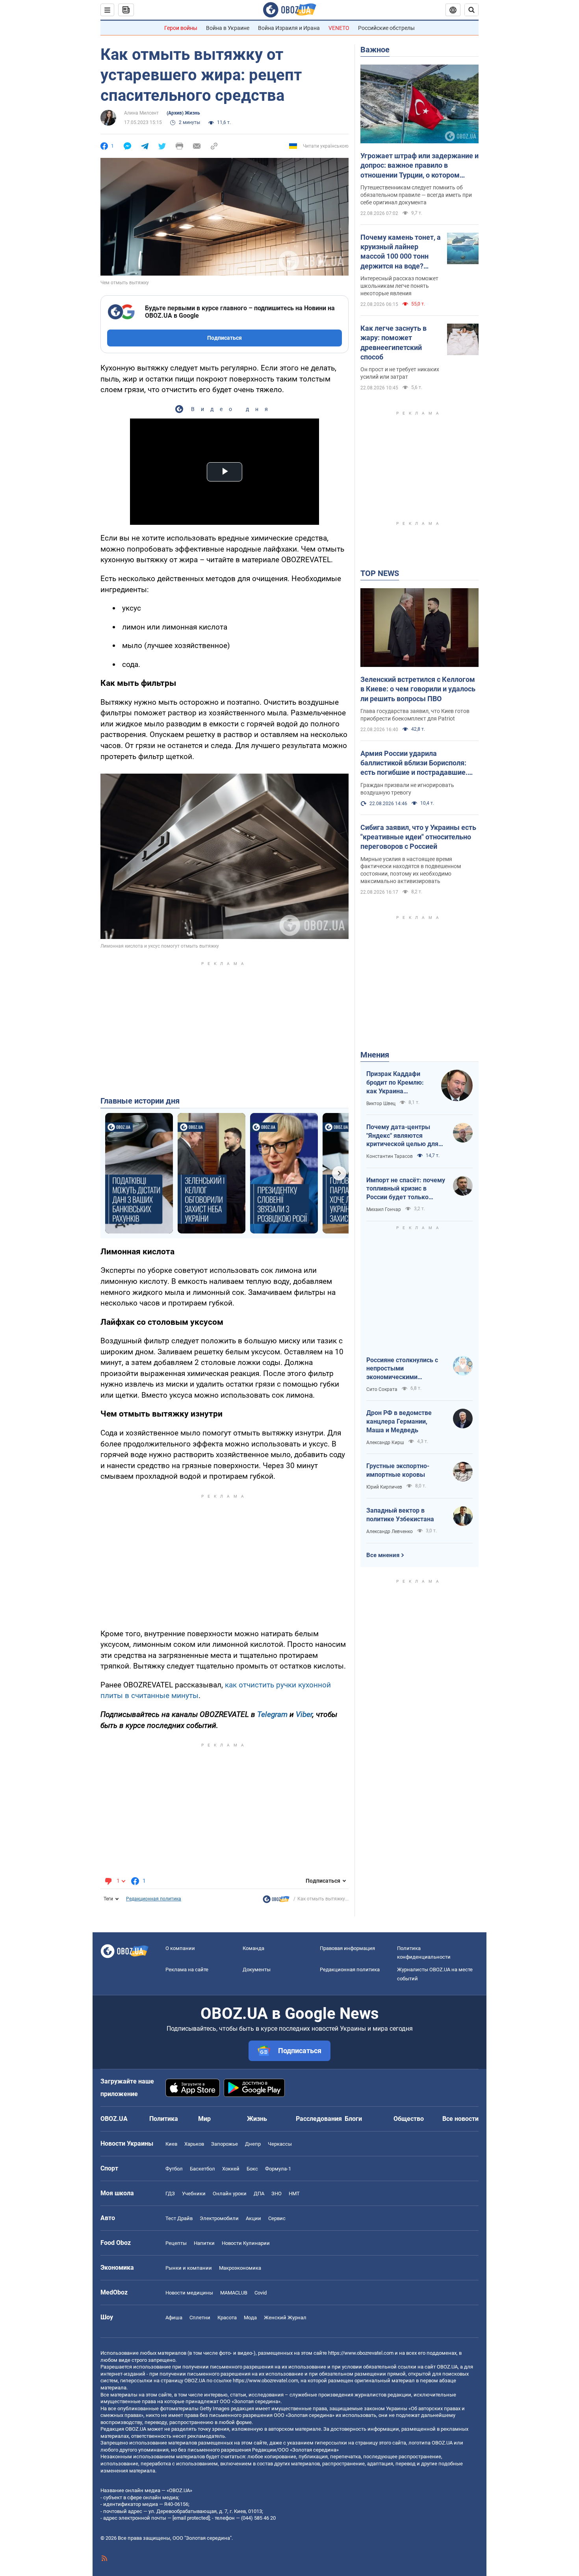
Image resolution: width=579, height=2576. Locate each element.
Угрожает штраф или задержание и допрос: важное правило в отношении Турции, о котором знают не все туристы (419, 166)
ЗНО (277, 2194)
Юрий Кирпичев (384, 1487)
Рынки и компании (189, 2268)
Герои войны (181, 28)
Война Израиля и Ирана (289, 28)
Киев (171, 2144)
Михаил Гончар (384, 1209)
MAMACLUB (234, 2293)
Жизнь (257, 2119)
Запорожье (225, 2144)
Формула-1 (278, 2169)
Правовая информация (347, 1948)
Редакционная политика (154, 1899)
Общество (409, 2119)
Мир (204, 2119)
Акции (253, 2218)
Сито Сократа (382, 1389)
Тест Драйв (179, 2218)
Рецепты (176, 2243)
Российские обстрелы (386, 28)
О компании (180, 1948)
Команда (253, 1948)
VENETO (339, 28)
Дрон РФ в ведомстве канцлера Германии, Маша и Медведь (399, 1421)
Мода (250, 2318)
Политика (164, 2119)
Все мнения (383, 1555)
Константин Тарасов (390, 1156)
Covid (261, 2293)
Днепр (253, 2144)
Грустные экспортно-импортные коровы (398, 1470)
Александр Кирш (385, 1443)
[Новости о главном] (276, 1901)
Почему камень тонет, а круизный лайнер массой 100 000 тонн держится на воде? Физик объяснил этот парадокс (401, 252)
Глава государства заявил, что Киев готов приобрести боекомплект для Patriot (415, 715)
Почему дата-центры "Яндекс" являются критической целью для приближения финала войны (402, 1136)
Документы (257, 1970)
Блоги (353, 2119)
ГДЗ (170, 2194)
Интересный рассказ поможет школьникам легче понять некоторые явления (399, 286)
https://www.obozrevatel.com (361, 2353)
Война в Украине (228, 28)
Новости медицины (189, 2293)
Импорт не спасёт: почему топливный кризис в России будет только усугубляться (406, 1189)
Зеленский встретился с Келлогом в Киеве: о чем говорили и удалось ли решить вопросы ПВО (418, 689)
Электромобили (219, 2218)
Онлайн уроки (230, 2194)
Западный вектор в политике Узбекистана (400, 1515)
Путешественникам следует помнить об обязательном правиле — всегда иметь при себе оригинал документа (416, 195)
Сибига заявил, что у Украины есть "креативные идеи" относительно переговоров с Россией (418, 837)
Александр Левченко (390, 1532)
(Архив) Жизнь (183, 113)
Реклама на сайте (187, 1970)
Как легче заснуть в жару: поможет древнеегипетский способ (393, 343)
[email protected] (191, 2518)
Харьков (194, 2144)
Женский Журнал (285, 2318)
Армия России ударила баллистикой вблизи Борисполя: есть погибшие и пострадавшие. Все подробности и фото (414, 763)
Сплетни (200, 2318)
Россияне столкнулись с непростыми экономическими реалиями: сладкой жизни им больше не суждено (406, 1369)
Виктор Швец (381, 1104)
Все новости (460, 2119)
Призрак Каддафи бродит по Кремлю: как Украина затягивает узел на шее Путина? (395, 1083)
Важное (375, 50)
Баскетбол (202, 2169)
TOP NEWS (380, 573)
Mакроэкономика (240, 2268)
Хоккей (231, 2169)
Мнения (375, 1055)
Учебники (194, 2194)
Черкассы (280, 2144)
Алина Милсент (141, 113)
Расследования (319, 2119)
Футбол (174, 2169)
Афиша (174, 2318)
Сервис (277, 2218)
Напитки (204, 2243)
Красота (227, 2318)
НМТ (294, 2194)
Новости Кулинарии (246, 2243)
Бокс (252, 2169)
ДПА (259, 2194)
